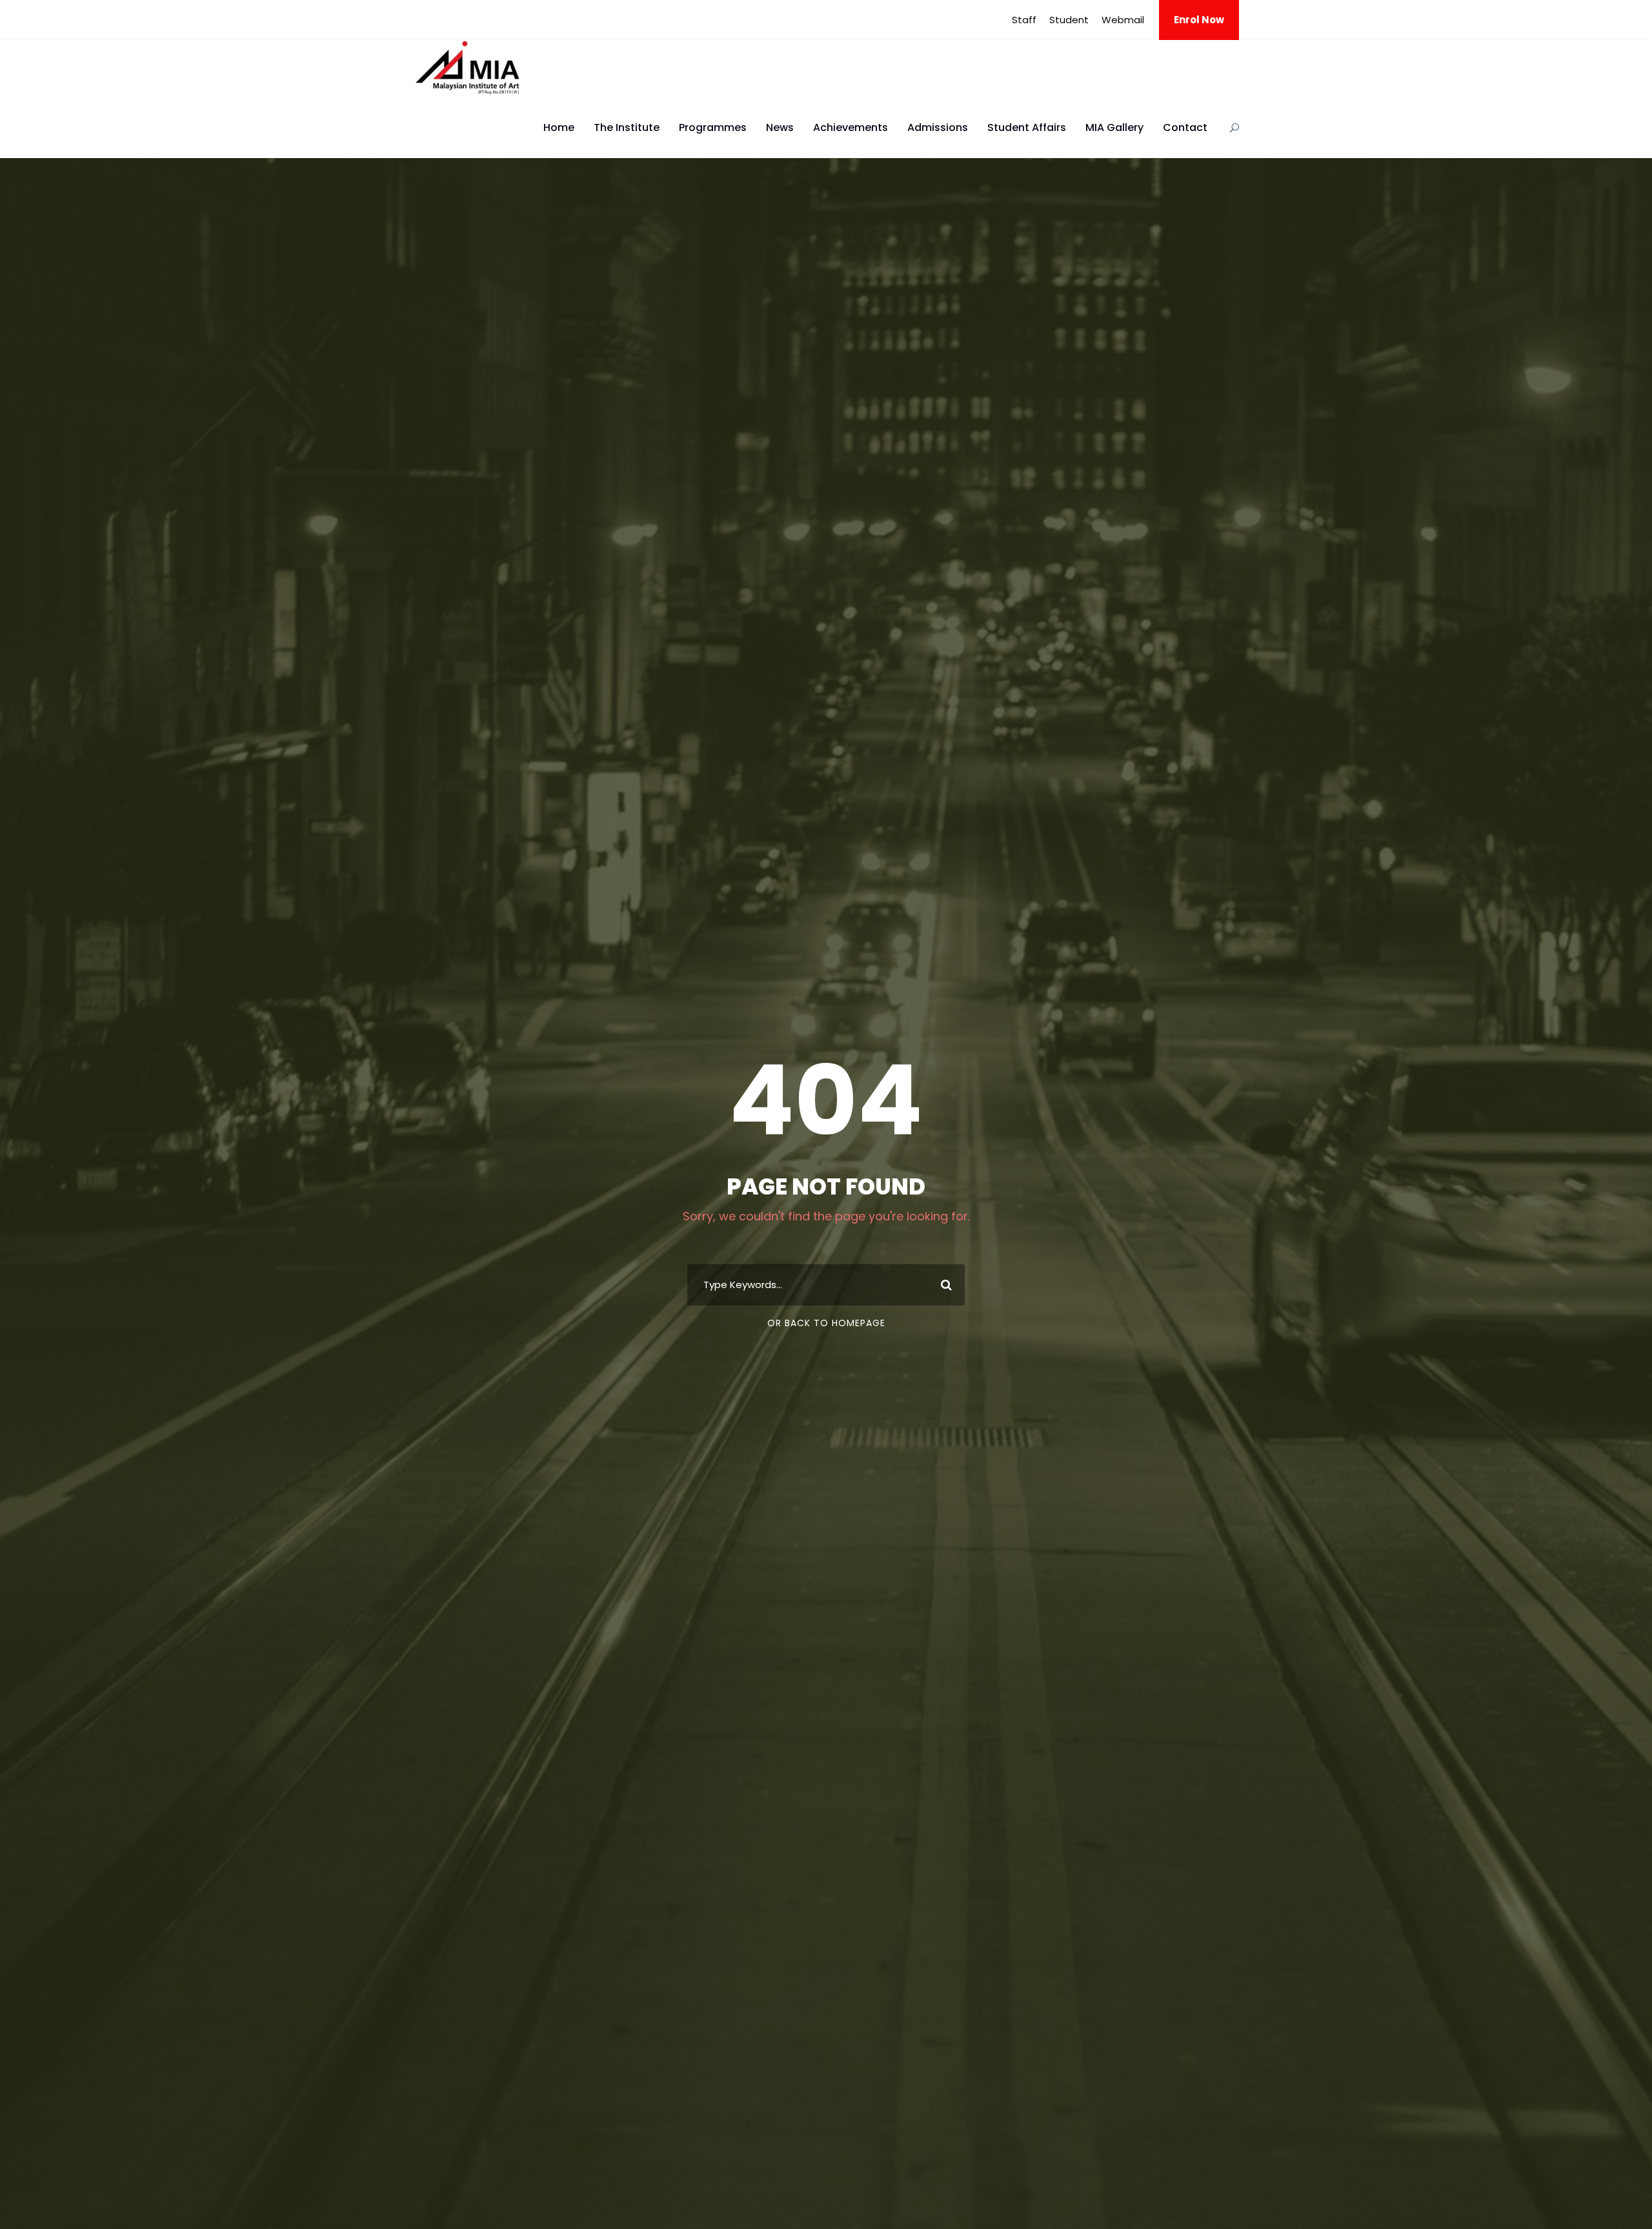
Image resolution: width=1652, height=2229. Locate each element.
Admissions (938, 127)
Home (559, 127)
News (780, 127)
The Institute (627, 127)
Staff (1024, 20)
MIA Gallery (1114, 127)
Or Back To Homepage (826, 1323)
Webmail (1123, 20)
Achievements (851, 127)
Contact (1185, 127)
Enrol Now (1199, 20)
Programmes (713, 127)
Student (1069, 20)
